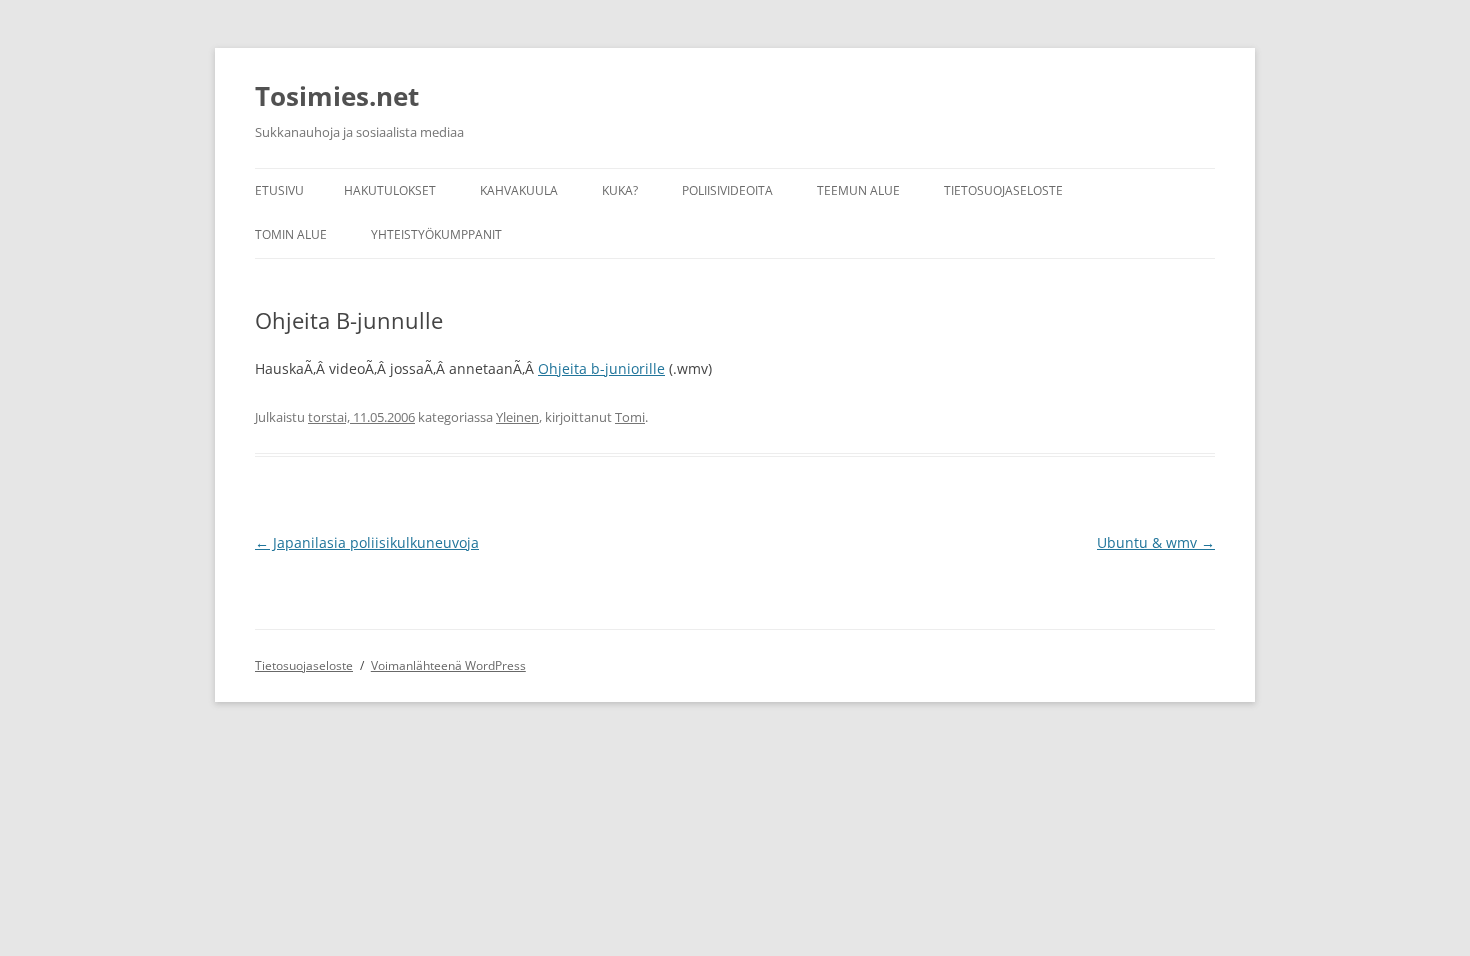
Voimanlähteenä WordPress (448, 665)
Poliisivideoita (727, 190)
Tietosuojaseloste (1003, 190)
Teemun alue (858, 190)
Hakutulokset (390, 190)
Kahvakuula (519, 190)
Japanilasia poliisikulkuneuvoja (367, 542)
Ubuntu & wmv (1156, 542)
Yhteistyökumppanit (436, 234)
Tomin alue (291, 234)
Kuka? (620, 190)
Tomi (630, 417)
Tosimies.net (337, 96)
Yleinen (517, 417)
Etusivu (279, 190)
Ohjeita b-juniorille (601, 368)
